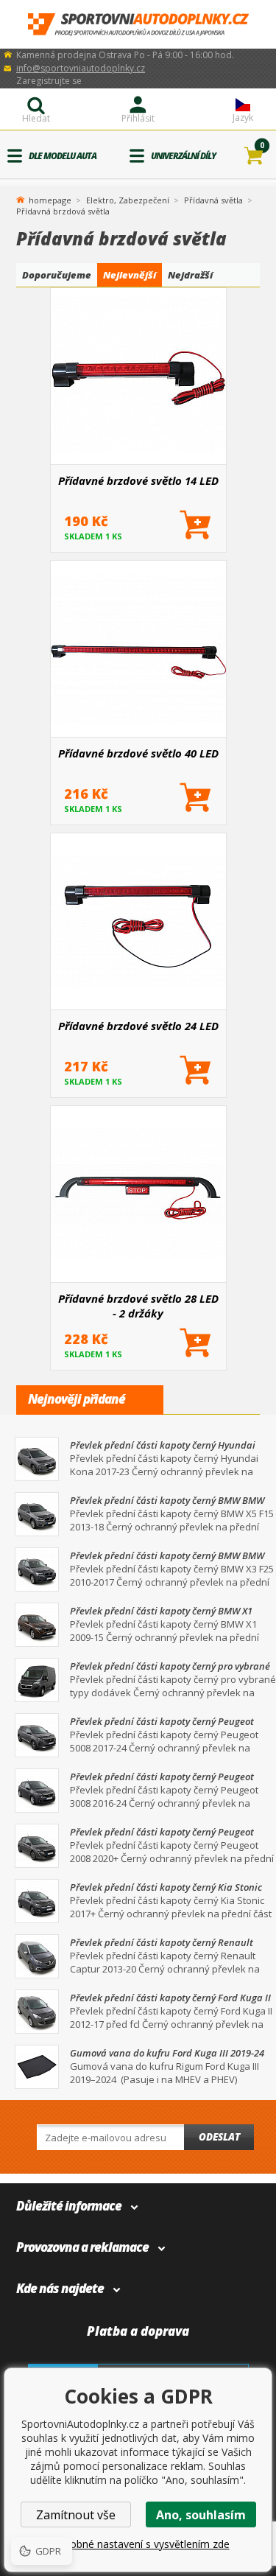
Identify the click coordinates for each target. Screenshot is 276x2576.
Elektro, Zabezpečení (128, 200)
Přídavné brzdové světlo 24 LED (138, 1026)
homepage (50, 199)
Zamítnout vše (76, 2515)
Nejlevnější (130, 275)
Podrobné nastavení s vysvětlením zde (138, 2544)
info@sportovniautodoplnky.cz (81, 68)
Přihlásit (138, 118)
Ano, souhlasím (201, 2515)
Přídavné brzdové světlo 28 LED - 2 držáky (138, 1306)
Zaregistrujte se (49, 81)
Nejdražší (190, 275)
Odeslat (219, 2137)
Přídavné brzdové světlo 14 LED (138, 480)
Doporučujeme (57, 275)
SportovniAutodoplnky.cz (138, 25)
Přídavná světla (213, 200)
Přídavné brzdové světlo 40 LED (138, 753)
